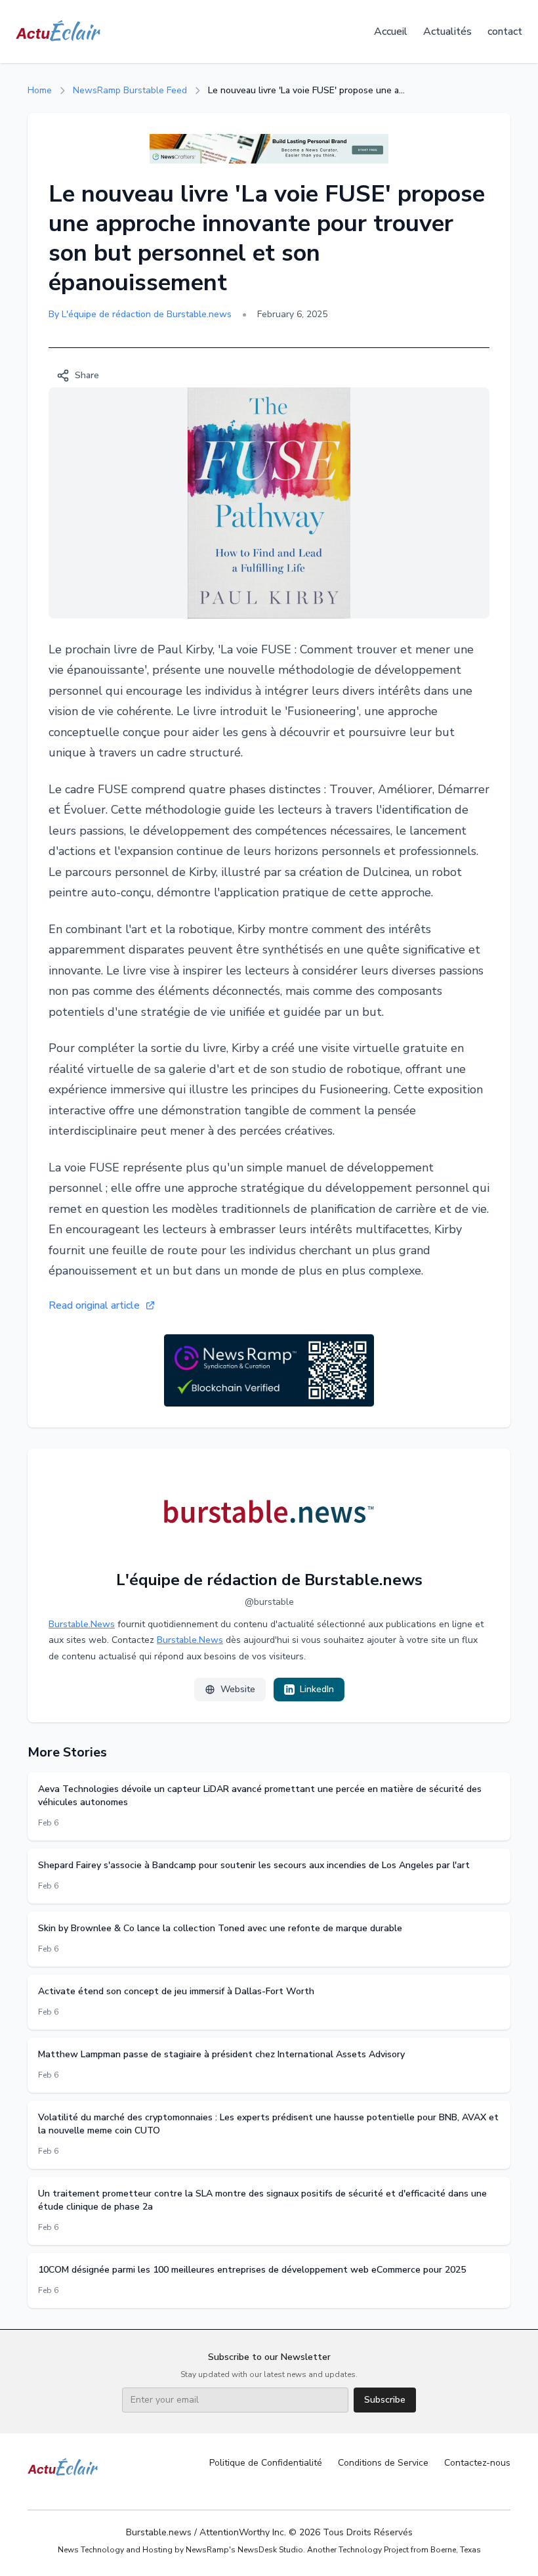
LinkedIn (317, 1689)
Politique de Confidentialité (266, 2463)
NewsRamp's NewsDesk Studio (244, 2550)
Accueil (391, 32)
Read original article (94, 1305)
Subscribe (385, 2400)
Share (87, 375)
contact (505, 32)
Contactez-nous (477, 2463)
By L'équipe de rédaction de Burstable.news (140, 314)
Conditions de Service (383, 2463)
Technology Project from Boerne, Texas (410, 2550)
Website (238, 1689)
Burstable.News (82, 1624)
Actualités (447, 32)
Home (40, 90)
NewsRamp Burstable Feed (130, 90)
